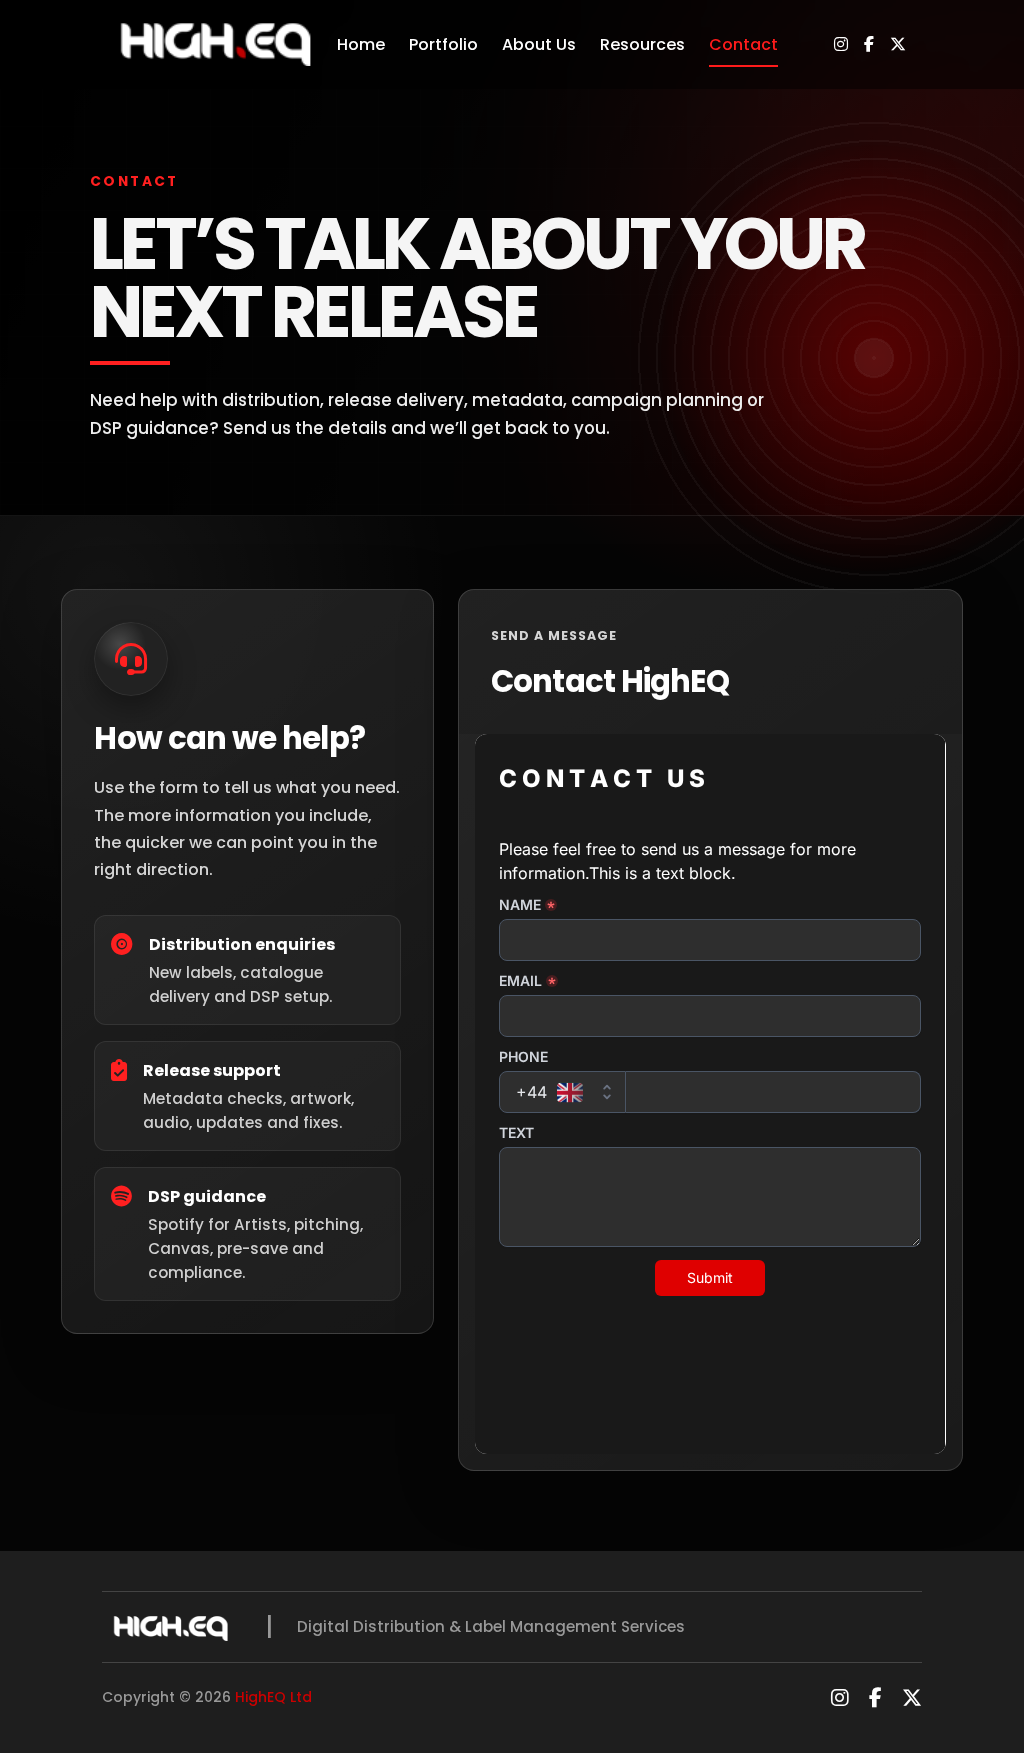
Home (361, 44)
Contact (743, 44)
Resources (642, 44)
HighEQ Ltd (273, 1697)
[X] (898, 44)
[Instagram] (841, 44)
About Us (539, 44)
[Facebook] (869, 44)
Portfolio (443, 44)
